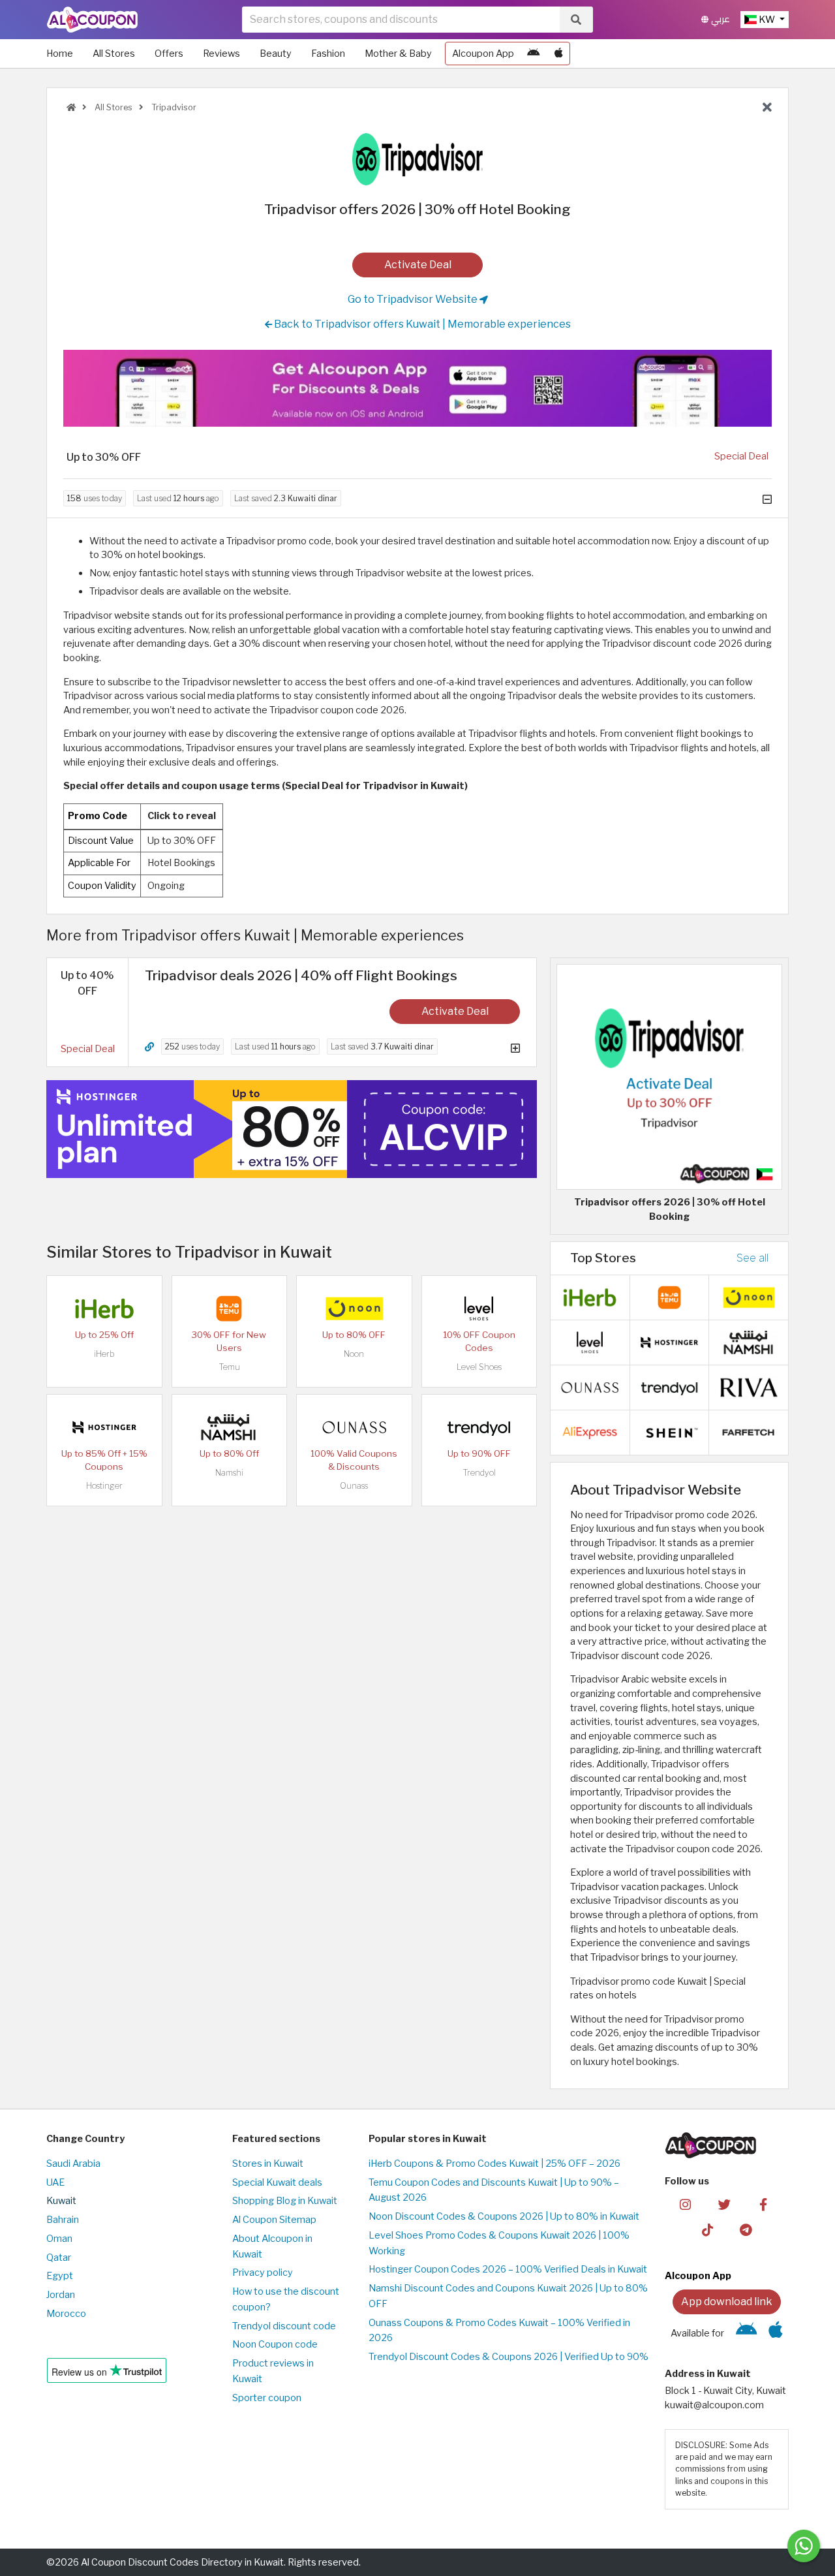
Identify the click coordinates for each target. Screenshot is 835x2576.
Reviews (221, 54)
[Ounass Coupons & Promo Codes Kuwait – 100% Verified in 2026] (354, 1427)
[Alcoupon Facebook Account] (763, 2203)
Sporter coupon (267, 2398)
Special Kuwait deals (277, 2182)
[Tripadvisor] (417, 159)
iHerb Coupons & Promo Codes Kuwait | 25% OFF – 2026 (494, 2164)
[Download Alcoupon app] (417, 388)
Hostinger (104, 1486)
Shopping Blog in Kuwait (285, 2201)
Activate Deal (418, 265)
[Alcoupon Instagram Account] (685, 2203)
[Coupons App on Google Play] (533, 54)
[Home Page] (92, 19)
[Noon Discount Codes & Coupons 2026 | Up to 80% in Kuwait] (354, 1308)
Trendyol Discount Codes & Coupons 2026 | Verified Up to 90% (509, 2357)
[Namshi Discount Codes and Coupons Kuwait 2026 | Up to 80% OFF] (229, 1427)
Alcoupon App (483, 54)
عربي (719, 19)
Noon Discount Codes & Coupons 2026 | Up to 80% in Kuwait (504, 2216)
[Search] (576, 20)
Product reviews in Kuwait (273, 2371)
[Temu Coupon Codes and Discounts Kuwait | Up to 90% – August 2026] (229, 1308)
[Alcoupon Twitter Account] (724, 2203)
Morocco (66, 2314)
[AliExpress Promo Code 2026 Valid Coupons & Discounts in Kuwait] (590, 1432)
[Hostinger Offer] (292, 1129)
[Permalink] (149, 1047)
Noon (354, 1354)
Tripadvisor (173, 107)
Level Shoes (479, 1367)
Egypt (60, 2276)
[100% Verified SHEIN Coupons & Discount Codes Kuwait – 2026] (669, 1432)
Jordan (61, 2295)
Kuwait (61, 2201)
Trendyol (479, 1473)
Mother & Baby (398, 54)
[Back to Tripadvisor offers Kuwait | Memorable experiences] (767, 108)
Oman (59, 2239)
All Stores (114, 54)
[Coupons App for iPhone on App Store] (559, 54)
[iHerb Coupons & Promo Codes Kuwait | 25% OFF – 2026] (104, 1308)
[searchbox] (401, 20)
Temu (229, 1367)
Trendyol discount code (284, 2326)
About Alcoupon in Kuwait (272, 2246)
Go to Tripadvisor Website (414, 299)
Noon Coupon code (275, 2344)
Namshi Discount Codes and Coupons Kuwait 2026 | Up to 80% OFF (508, 2296)
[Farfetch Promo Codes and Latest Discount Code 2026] (749, 1432)
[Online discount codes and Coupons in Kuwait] (71, 107)
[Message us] (804, 2546)
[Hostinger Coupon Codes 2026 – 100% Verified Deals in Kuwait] (104, 1427)
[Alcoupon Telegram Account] (747, 2229)
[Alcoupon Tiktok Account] (707, 2229)
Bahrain (63, 2220)
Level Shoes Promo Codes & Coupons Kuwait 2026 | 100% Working (499, 2243)
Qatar (59, 2258)
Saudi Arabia (73, 2164)
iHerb (104, 1354)
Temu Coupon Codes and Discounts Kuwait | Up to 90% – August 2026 (494, 2190)
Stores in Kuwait (268, 2164)
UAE (55, 2182)
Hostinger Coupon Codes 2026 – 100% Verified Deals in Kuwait (508, 2269)
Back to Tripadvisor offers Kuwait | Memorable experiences (421, 324)
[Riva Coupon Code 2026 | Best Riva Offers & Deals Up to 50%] (749, 1387)
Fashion (328, 54)
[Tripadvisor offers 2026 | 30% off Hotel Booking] (669, 1076)
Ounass (354, 1486)
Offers (169, 54)
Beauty (276, 54)
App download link (727, 2302)
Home (60, 54)
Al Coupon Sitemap (274, 2220)
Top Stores (603, 1258)
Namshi (229, 1473)
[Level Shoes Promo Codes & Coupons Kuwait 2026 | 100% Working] (479, 1308)
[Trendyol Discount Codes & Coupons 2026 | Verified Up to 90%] (479, 1427)
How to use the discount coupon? (286, 2299)
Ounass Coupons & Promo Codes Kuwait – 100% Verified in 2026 (499, 2331)
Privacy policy (263, 2273)
